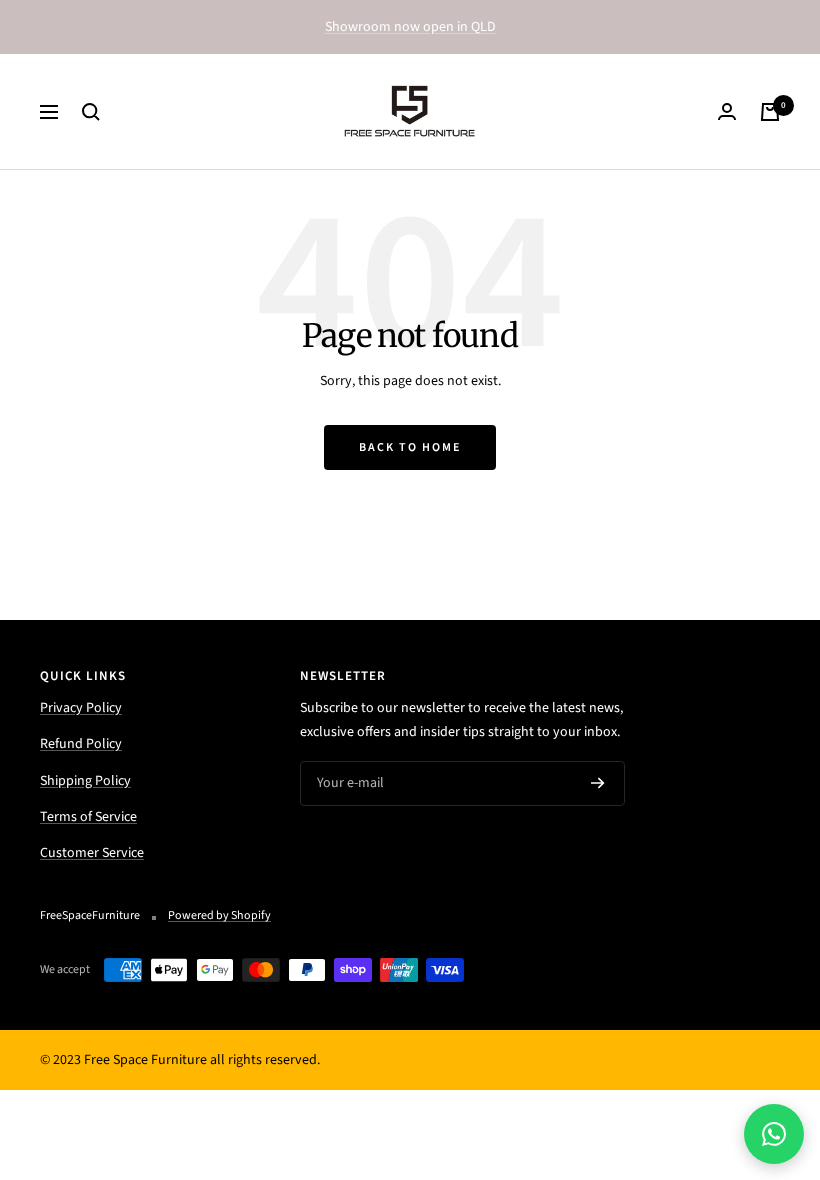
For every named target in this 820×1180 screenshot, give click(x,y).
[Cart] (770, 112)
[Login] (727, 111)
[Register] (598, 783)
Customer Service (92, 853)
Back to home (410, 447)
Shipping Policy (85, 781)
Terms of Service (88, 817)
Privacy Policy (81, 708)
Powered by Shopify (219, 915)
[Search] (91, 112)
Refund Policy (81, 744)
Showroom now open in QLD (410, 27)
